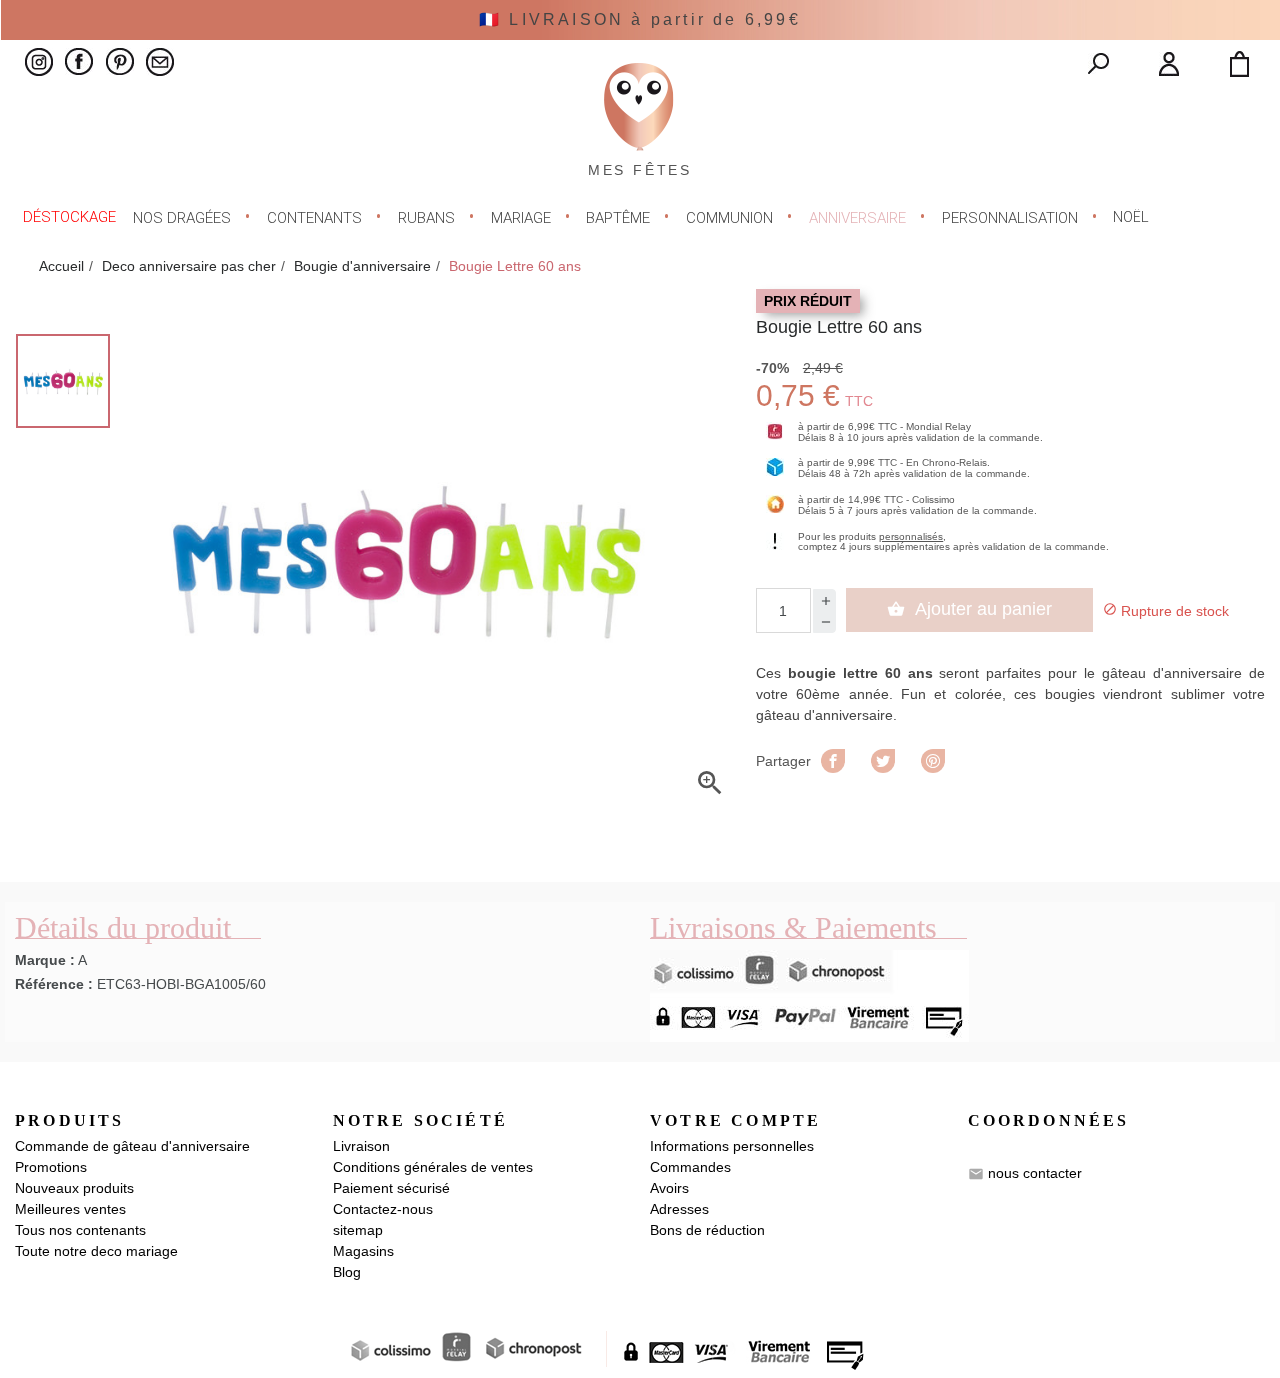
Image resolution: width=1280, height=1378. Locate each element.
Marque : (45, 960)
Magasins (363, 1251)
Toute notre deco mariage (96, 1251)
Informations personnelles (732, 1146)
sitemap (358, 1230)
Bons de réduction (707, 1230)
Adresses (679, 1209)
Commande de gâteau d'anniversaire (132, 1146)
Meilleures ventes (70, 1209)
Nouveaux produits (74, 1188)
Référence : (54, 984)
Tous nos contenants (80, 1230)
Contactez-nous (383, 1209)
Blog (347, 1272)
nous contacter (1035, 1173)
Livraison (361, 1146)
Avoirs (669, 1188)
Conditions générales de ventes (433, 1167)
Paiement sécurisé (391, 1188)
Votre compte (735, 1120)
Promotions (51, 1167)
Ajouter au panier (969, 609)
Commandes (690, 1167)
